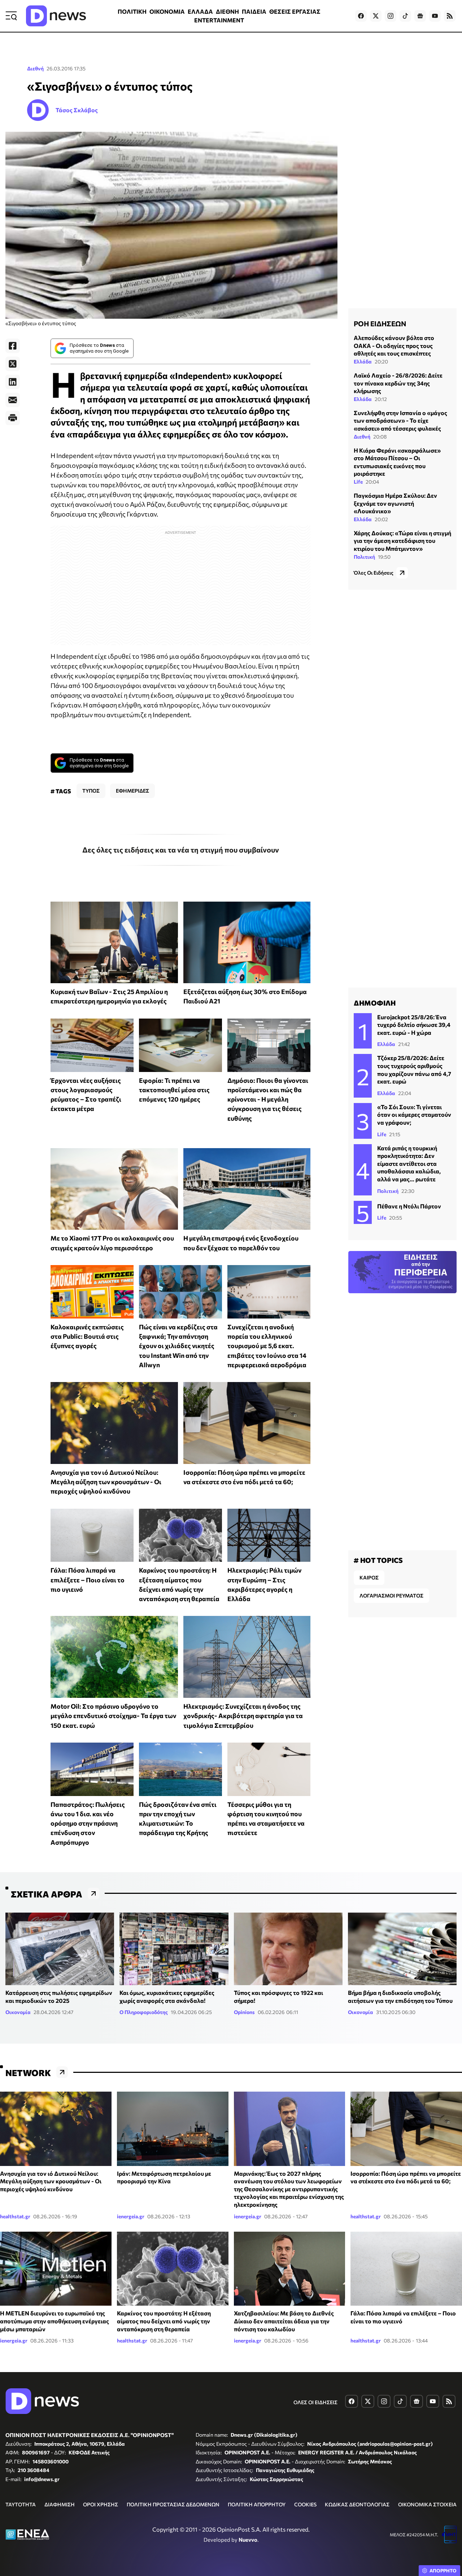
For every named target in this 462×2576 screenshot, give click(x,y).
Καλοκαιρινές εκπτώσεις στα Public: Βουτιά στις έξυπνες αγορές (87, 1336)
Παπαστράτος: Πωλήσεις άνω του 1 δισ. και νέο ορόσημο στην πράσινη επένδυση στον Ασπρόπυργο (88, 1823)
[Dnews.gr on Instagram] (391, 16)
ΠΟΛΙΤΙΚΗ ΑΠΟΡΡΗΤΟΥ (257, 2504)
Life (358, 482)
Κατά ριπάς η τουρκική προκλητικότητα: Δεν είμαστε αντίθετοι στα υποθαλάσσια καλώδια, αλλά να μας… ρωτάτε (409, 1163)
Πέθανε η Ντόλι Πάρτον (409, 1206)
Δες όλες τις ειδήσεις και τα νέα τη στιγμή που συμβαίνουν (181, 850)
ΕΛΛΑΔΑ (200, 11)
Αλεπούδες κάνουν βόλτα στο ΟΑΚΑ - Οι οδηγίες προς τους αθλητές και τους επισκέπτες (394, 345)
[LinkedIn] (13, 382)
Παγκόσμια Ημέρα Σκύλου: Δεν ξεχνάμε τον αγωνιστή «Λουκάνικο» (395, 503)
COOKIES (305, 2504)
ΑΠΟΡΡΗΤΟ (443, 2571)
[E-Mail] (13, 400)
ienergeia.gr (131, 2216)
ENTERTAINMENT (219, 20)
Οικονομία (18, 2012)
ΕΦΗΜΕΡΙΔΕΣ (132, 791)
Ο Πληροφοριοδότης (144, 2012)
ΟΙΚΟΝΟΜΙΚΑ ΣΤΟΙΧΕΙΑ (427, 2504)
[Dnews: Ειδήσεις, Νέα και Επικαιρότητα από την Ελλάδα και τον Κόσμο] (56, 16)
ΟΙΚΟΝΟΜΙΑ (167, 11)
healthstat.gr (15, 2216)
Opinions (244, 2012)
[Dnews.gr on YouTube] (435, 16)
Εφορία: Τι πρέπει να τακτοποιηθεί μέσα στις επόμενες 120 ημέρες (174, 1090)
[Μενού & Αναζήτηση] (11, 16)
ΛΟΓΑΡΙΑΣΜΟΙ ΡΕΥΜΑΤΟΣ (391, 1596)
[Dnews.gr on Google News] (420, 16)
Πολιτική (364, 556)
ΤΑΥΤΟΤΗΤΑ (21, 2504)
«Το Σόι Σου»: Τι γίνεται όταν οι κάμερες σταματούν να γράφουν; (414, 1115)
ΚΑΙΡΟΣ (369, 1577)
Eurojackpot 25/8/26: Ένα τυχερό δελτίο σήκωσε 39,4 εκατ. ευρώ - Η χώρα (414, 1025)
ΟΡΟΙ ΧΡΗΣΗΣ (101, 2504)
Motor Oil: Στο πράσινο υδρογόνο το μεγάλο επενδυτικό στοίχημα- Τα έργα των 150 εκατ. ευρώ (113, 1716)
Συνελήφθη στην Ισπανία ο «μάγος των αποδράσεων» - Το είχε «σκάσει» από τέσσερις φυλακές (400, 420)
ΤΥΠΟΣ (91, 791)
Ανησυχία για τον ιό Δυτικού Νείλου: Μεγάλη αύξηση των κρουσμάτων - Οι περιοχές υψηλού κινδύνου (106, 1482)
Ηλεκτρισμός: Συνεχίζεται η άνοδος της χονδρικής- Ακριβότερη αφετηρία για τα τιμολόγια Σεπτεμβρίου (243, 1716)
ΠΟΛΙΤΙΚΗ (132, 11)
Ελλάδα (363, 361)
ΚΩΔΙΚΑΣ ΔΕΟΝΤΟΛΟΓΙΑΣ (357, 2504)
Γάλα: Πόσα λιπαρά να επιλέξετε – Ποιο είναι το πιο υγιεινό (88, 1580)
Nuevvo (248, 2540)
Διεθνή (35, 68)
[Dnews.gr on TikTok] (405, 16)
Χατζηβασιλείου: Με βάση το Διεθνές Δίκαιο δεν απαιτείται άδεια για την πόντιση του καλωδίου (284, 2321)
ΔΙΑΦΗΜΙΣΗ (60, 2504)
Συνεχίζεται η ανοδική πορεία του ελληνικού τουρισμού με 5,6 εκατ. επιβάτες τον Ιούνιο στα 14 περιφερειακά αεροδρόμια (267, 1346)
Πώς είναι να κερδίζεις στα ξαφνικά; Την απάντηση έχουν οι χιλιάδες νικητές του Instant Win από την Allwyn (178, 1346)
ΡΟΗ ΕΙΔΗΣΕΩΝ (380, 323)
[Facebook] (13, 346)
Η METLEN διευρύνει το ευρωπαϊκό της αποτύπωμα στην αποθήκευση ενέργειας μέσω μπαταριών (55, 2321)
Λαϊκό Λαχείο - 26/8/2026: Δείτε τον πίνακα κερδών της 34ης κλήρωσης (398, 383)
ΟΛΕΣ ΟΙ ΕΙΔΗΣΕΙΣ (315, 2402)
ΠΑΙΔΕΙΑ (254, 11)
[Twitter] (13, 364)
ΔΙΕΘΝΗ (227, 11)
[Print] (13, 418)
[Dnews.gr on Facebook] (361, 16)
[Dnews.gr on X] (376, 16)
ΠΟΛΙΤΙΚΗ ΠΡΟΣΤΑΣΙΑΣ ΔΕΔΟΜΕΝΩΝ (173, 2504)
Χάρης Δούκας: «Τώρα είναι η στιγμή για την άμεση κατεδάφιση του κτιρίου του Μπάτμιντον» (402, 541)
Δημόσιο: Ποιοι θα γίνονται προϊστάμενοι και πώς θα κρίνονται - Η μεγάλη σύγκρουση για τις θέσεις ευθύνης (268, 1099)
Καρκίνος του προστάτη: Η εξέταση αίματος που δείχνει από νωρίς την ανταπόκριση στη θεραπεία (164, 2321)
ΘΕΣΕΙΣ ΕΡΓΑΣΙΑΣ (295, 11)
